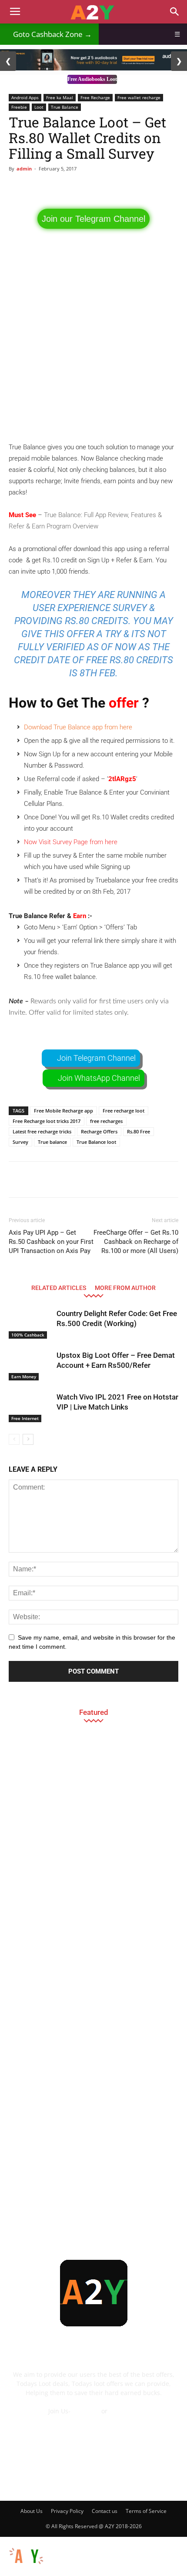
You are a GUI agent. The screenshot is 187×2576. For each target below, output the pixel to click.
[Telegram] (105, 2479)
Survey (20, 1142)
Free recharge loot (124, 1111)
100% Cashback (28, 1335)
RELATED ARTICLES (59, 1288)
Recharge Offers (99, 1131)
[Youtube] (152, 2479)
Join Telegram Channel (96, 1058)
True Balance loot (96, 1142)
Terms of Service (146, 2511)
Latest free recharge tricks (42, 1131)
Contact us (105, 2511)
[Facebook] (35, 2479)
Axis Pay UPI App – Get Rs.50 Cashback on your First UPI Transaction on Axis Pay (51, 1242)
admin (24, 169)
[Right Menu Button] (183, 2571)
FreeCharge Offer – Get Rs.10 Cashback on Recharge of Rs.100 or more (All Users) (136, 1242)
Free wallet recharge (139, 97)
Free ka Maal (60, 97)
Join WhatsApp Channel (99, 1078)
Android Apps (25, 97)
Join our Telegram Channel (93, 219)
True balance (52, 1142)
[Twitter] (129, 2479)
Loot (39, 107)
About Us (32, 2511)
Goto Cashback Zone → (49, 34)
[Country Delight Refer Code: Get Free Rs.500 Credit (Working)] (30, 1324)
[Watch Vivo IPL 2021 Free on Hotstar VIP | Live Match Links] (30, 1407)
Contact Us (93, 2420)
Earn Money (24, 1377)
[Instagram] (82, 2479)
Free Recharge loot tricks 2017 (47, 1121)
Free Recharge (95, 97)
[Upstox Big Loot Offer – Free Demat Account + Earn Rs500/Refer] (30, 1365)
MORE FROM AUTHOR (125, 1288)
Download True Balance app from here (79, 727)
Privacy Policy (67, 2511)
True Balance (65, 107)
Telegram (86, 2411)
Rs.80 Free (139, 1131)
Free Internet (25, 1418)
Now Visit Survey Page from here (71, 842)
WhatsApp (124, 2411)
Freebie (19, 107)
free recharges (106, 1121)
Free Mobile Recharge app (63, 1111)
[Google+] (58, 2479)
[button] (175, 12)
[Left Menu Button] (4, 2541)
